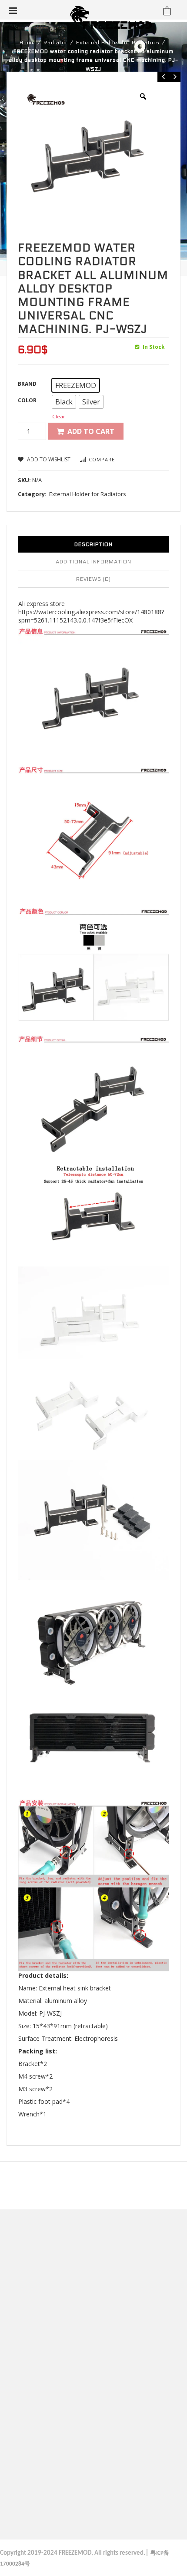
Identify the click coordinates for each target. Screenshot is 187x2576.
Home (27, 43)
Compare (102, 459)
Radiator (56, 43)
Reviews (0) (93, 579)
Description (93, 544)
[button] (76, 385)
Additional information (93, 562)
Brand (27, 384)
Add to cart (91, 431)
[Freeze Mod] (111, 17)
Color (27, 400)
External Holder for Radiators (118, 43)
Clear (59, 416)
